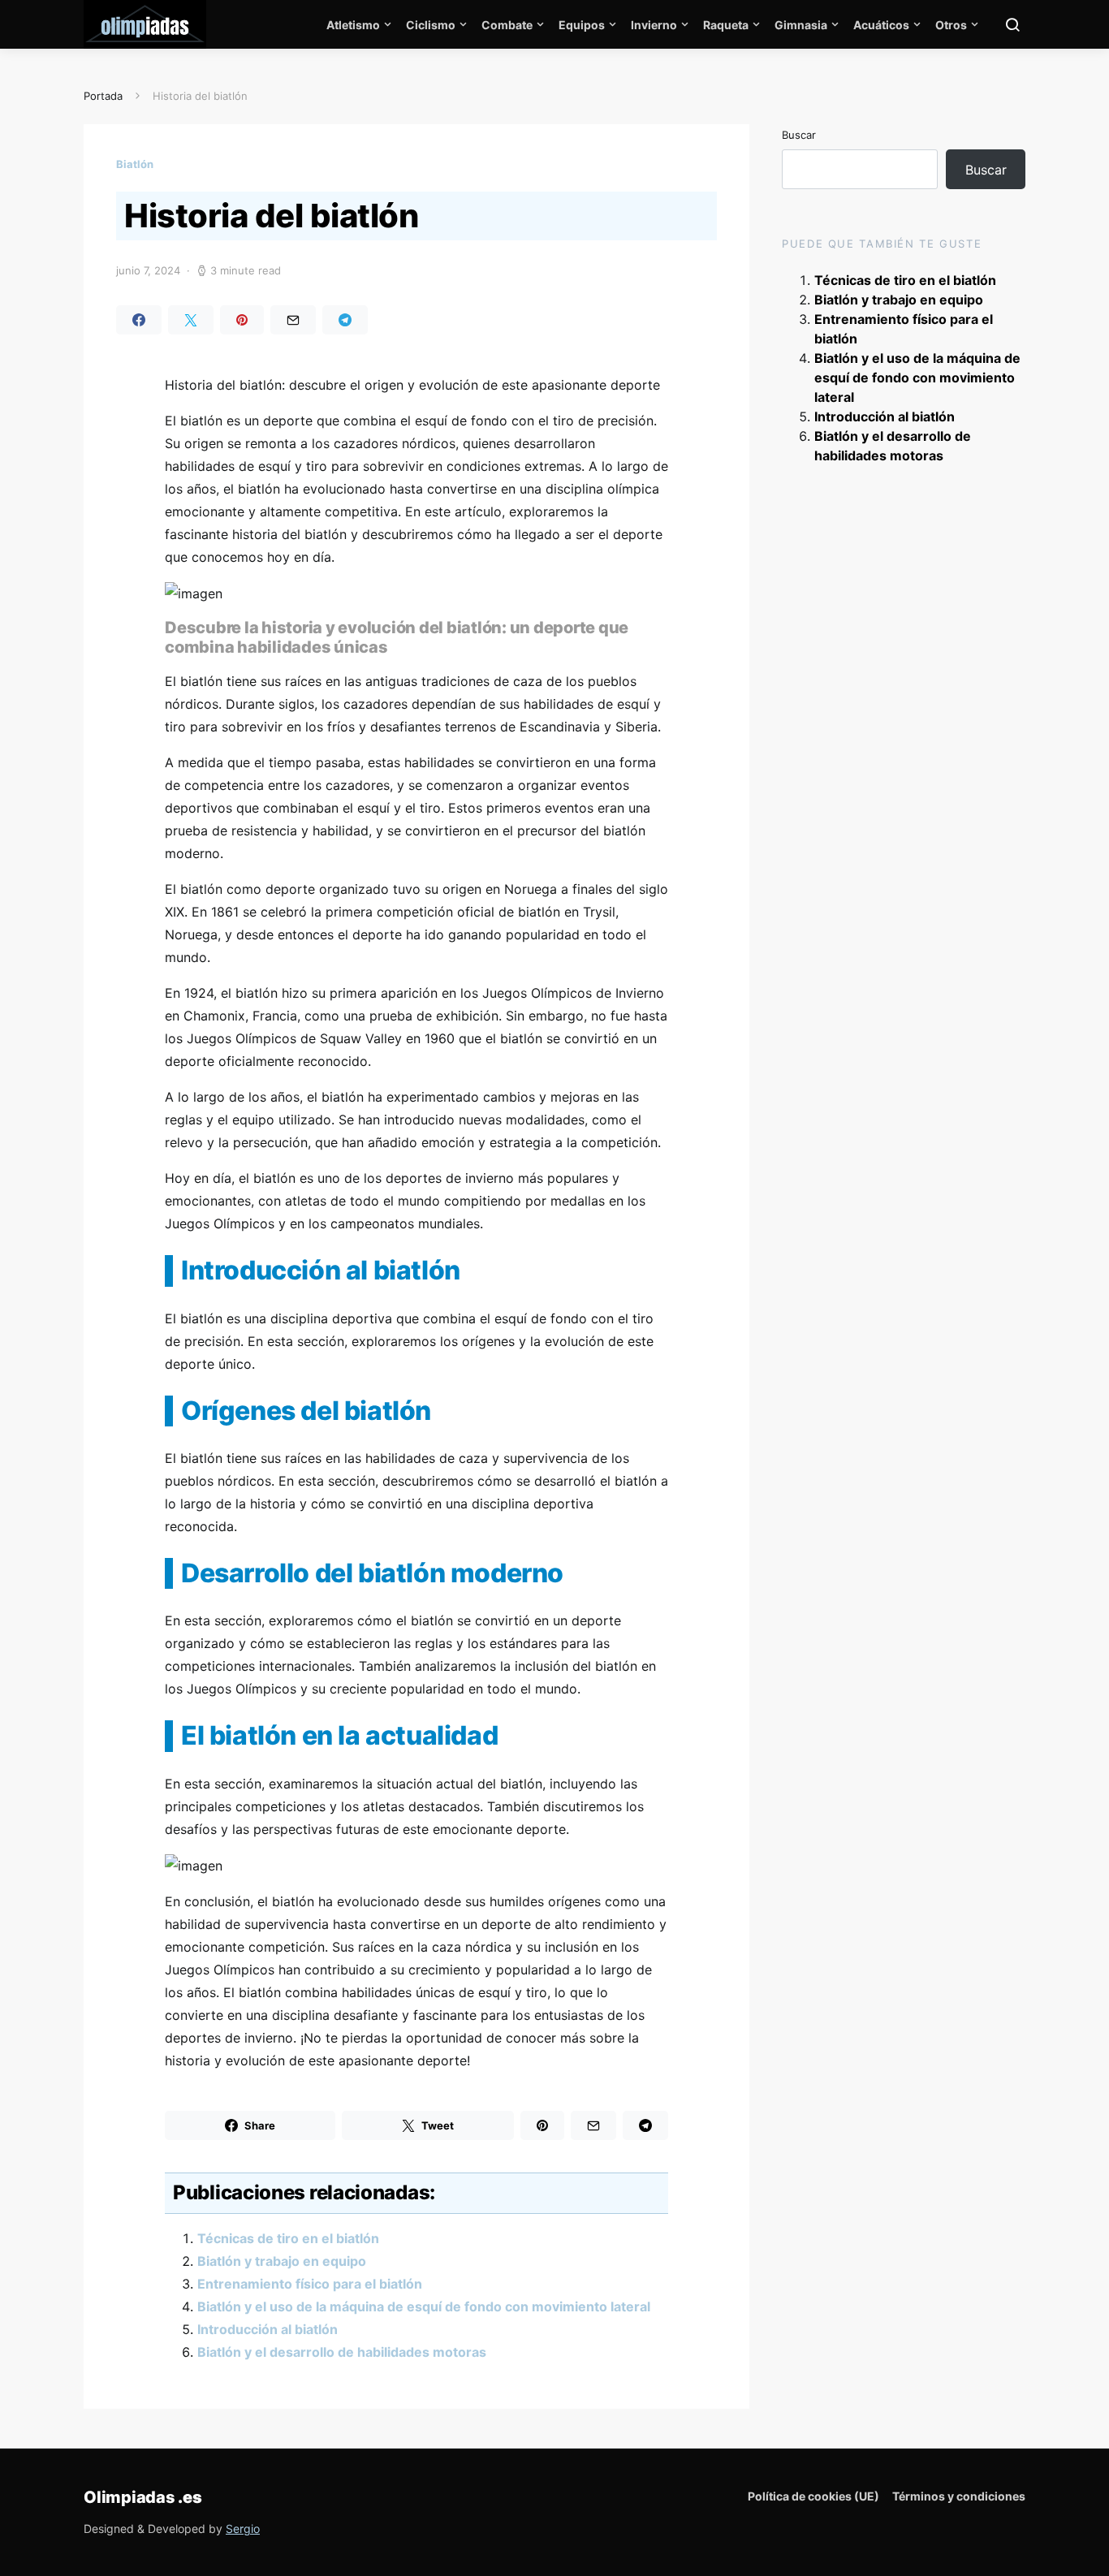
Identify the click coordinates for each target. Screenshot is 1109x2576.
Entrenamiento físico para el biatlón (310, 2284)
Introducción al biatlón (268, 2329)
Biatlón (135, 164)
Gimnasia (801, 25)
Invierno (654, 25)
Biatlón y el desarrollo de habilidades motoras (342, 2352)
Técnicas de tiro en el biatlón (288, 2238)
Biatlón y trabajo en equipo (282, 2261)
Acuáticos (881, 25)
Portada (103, 96)
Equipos (582, 25)
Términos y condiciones (959, 2496)
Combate (507, 25)
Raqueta (726, 25)
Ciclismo (431, 25)
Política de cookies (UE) (813, 2496)
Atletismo (353, 25)
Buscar (799, 135)
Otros (951, 25)
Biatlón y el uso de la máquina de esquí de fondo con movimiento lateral (424, 2306)
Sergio (243, 2529)
